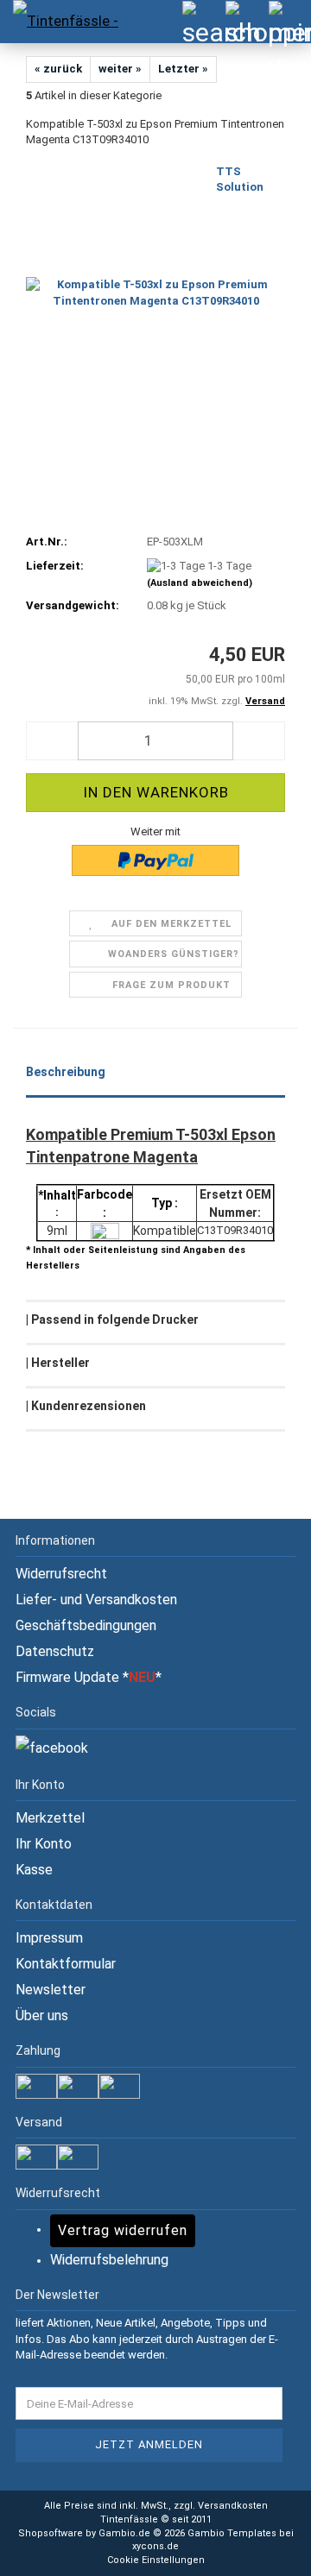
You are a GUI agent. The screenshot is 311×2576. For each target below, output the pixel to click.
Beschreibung (66, 1072)
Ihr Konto (44, 1844)
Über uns (42, 2015)
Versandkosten (233, 2506)
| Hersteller (58, 1363)
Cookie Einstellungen (156, 2560)
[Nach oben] (263, 2550)
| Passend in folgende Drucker (112, 1319)
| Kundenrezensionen (86, 1406)
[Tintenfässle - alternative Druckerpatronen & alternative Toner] (60, 22)
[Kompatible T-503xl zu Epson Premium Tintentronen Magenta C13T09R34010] (155, 292)
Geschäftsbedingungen (86, 1625)
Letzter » (183, 69)
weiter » (120, 69)
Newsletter (51, 1990)
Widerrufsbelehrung (109, 2260)
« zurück (58, 69)
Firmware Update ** (89, 1677)
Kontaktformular (66, 1964)
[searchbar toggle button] (203, 22)
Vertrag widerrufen (123, 2230)
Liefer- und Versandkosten (96, 1600)
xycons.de (155, 2546)
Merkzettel (50, 1818)
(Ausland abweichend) (200, 583)
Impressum (49, 1938)
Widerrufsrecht (61, 1574)
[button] (52, 741)
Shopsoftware (51, 2533)
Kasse (34, 1870)
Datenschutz (55, 1651)
